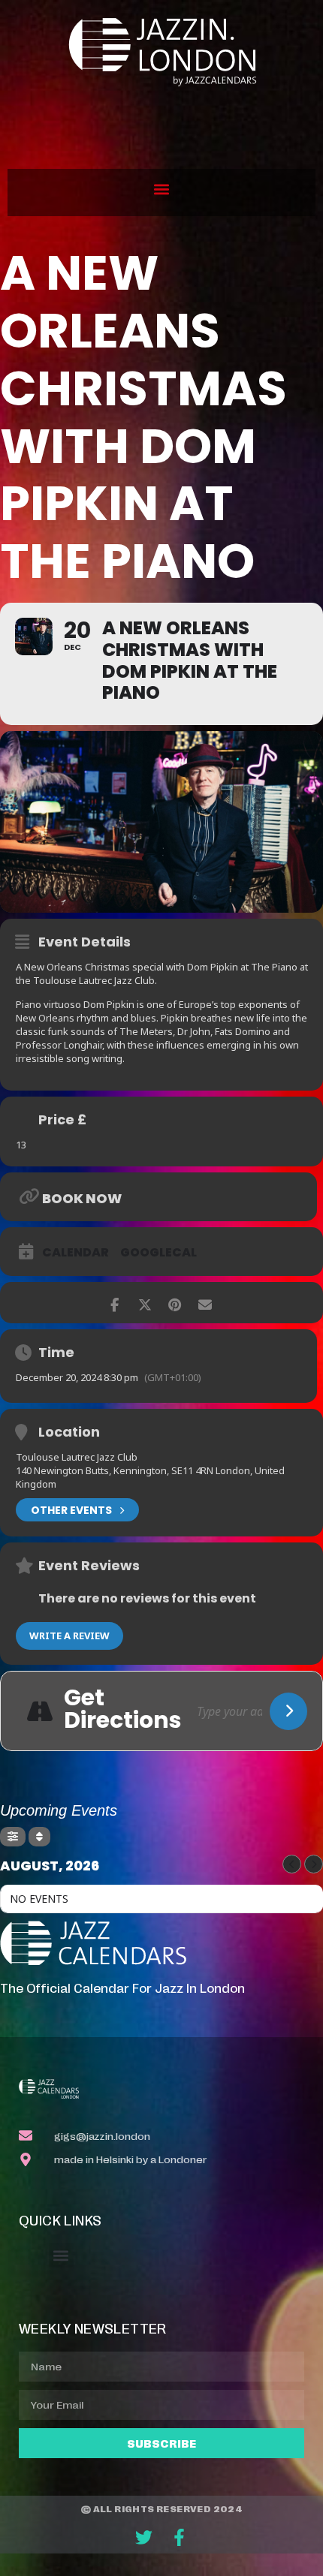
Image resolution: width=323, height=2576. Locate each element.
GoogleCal (158, 1253)
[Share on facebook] (115, 1303)
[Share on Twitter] (145, 1303)
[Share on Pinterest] (175, 1303)
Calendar (75, 1253)
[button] (162, 189)
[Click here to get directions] (288, 1711)
